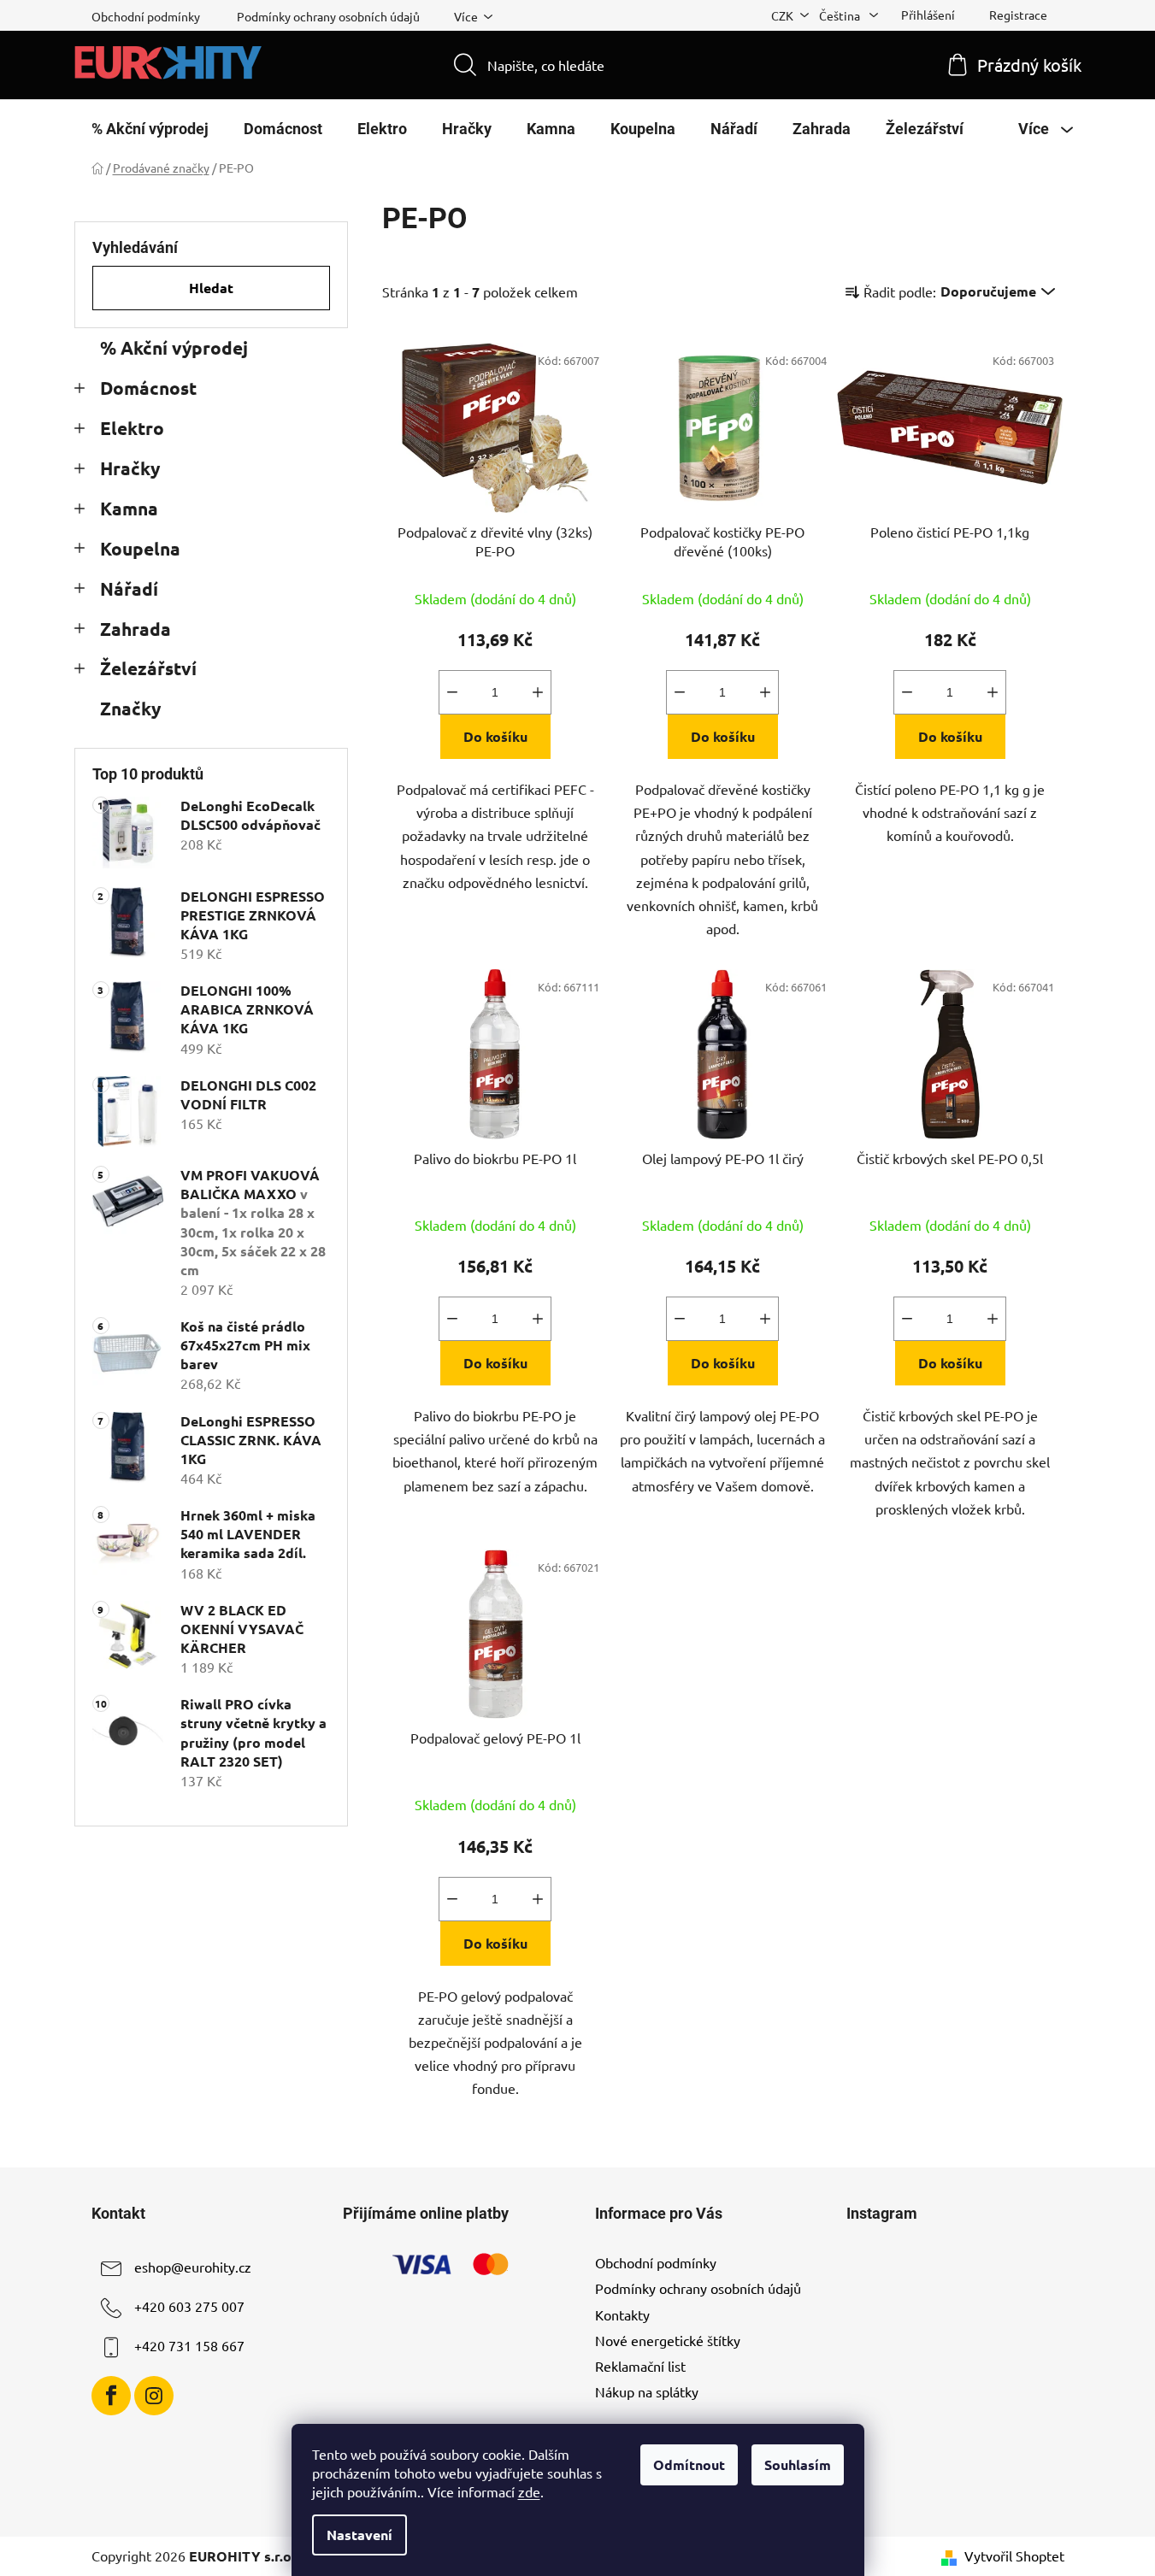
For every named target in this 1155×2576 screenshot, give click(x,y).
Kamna (129, 508)
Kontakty (622, 2314)
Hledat (211, 288)
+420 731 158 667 (189, 2346)
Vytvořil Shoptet (1014, 2555)
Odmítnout (689, 2464)
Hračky (130, 468)
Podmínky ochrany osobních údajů (328, 16)
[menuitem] (150, 129)
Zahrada (136, 629)
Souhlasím (798, 2464)
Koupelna (140, 548)
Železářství (148, 668)
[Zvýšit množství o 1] (538, 692)
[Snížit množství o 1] (452, 692)
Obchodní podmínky (146, 16)
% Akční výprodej (174, 347)
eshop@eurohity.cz (193, 2267)
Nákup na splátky (647, 2391)
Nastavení (359, 2535)
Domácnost (148, 388)
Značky (130, 708)
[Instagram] (154, 2396)
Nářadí (129, 588)
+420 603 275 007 (189, 2307)
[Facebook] (111, 2396)
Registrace (1018, 15)
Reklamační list (640, 2366)
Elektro (132, 428)
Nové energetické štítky (668, 2340)
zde (529, 2491)
